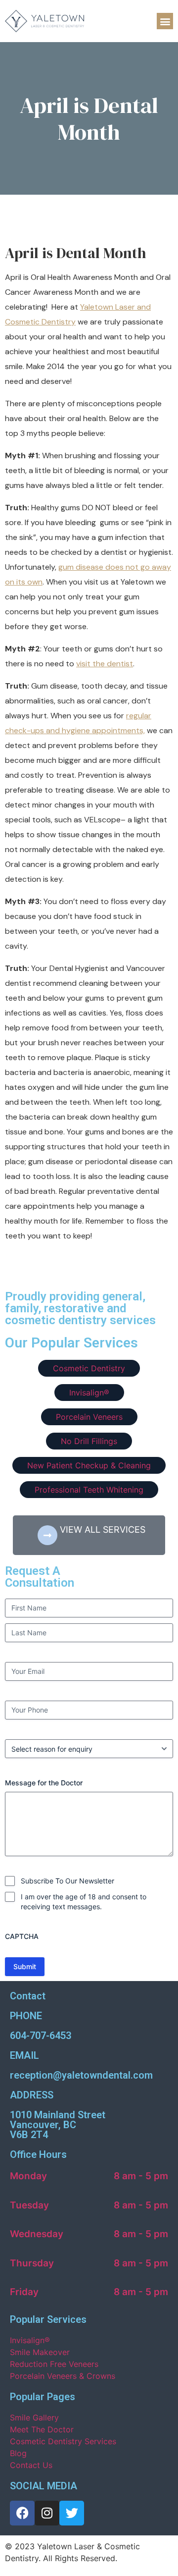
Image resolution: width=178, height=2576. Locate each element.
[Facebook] (22, 2513)
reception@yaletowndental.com (81, 2075)
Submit (25, 1966)
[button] (165, 21)
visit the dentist (105, 664)
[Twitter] (72, 2513)
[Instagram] (47, 2513)
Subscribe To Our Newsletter (67, 1881)
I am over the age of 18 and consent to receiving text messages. (84, 1902)
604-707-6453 (41, 2036)
